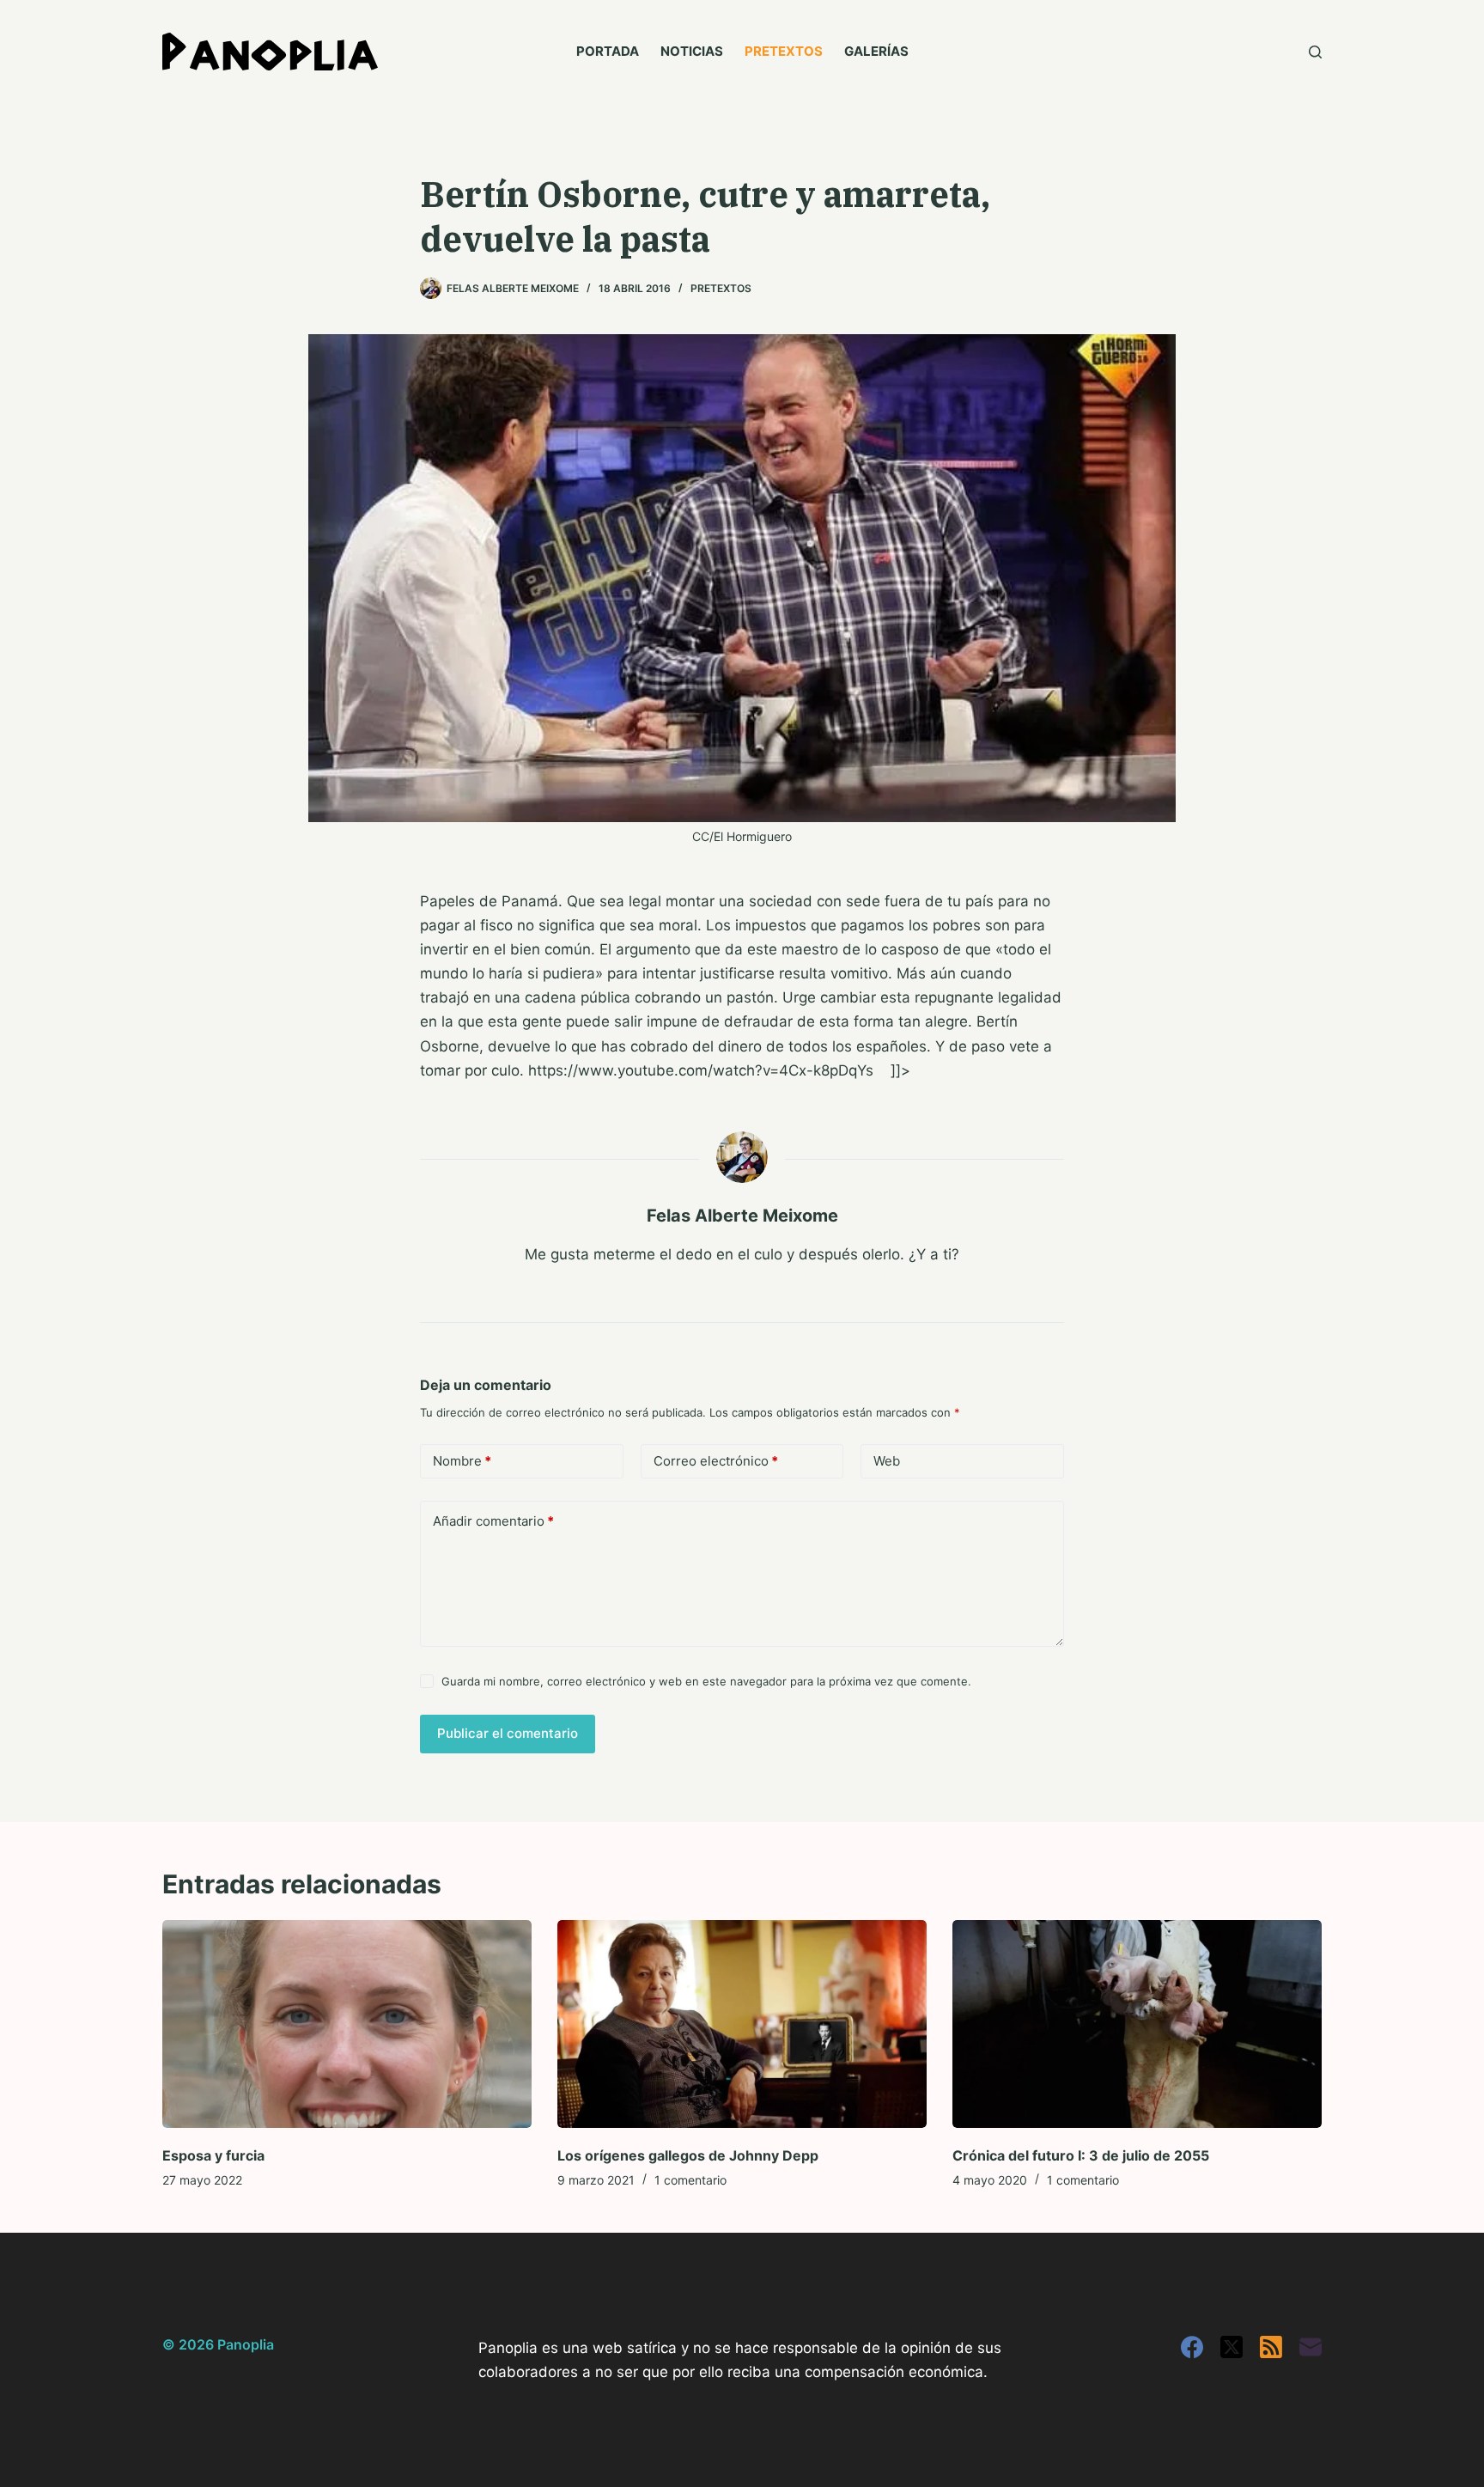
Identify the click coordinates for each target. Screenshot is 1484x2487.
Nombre (462, 1461)
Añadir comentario (493, 1521)
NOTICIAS (692, 51)
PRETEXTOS (784, 51)
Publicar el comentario (508, 1733)
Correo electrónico (716, 1461)
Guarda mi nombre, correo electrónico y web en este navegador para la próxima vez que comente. (706, 1681)
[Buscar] (1315, 52)
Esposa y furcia (213, 2155)
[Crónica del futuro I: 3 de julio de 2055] (1137, 2024)
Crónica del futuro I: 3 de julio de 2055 (1081, 2155)
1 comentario (690, 2180)
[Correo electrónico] (1311, 2347)
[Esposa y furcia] (347, 2024)
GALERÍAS (876, 51)
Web (887, 1461)
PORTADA (608, 51)
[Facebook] (1192, 2347)
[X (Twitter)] (1232, 2347)
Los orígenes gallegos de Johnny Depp (688, 2155)
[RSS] (1271, 2347)
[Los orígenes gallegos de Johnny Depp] (742, 2024)
